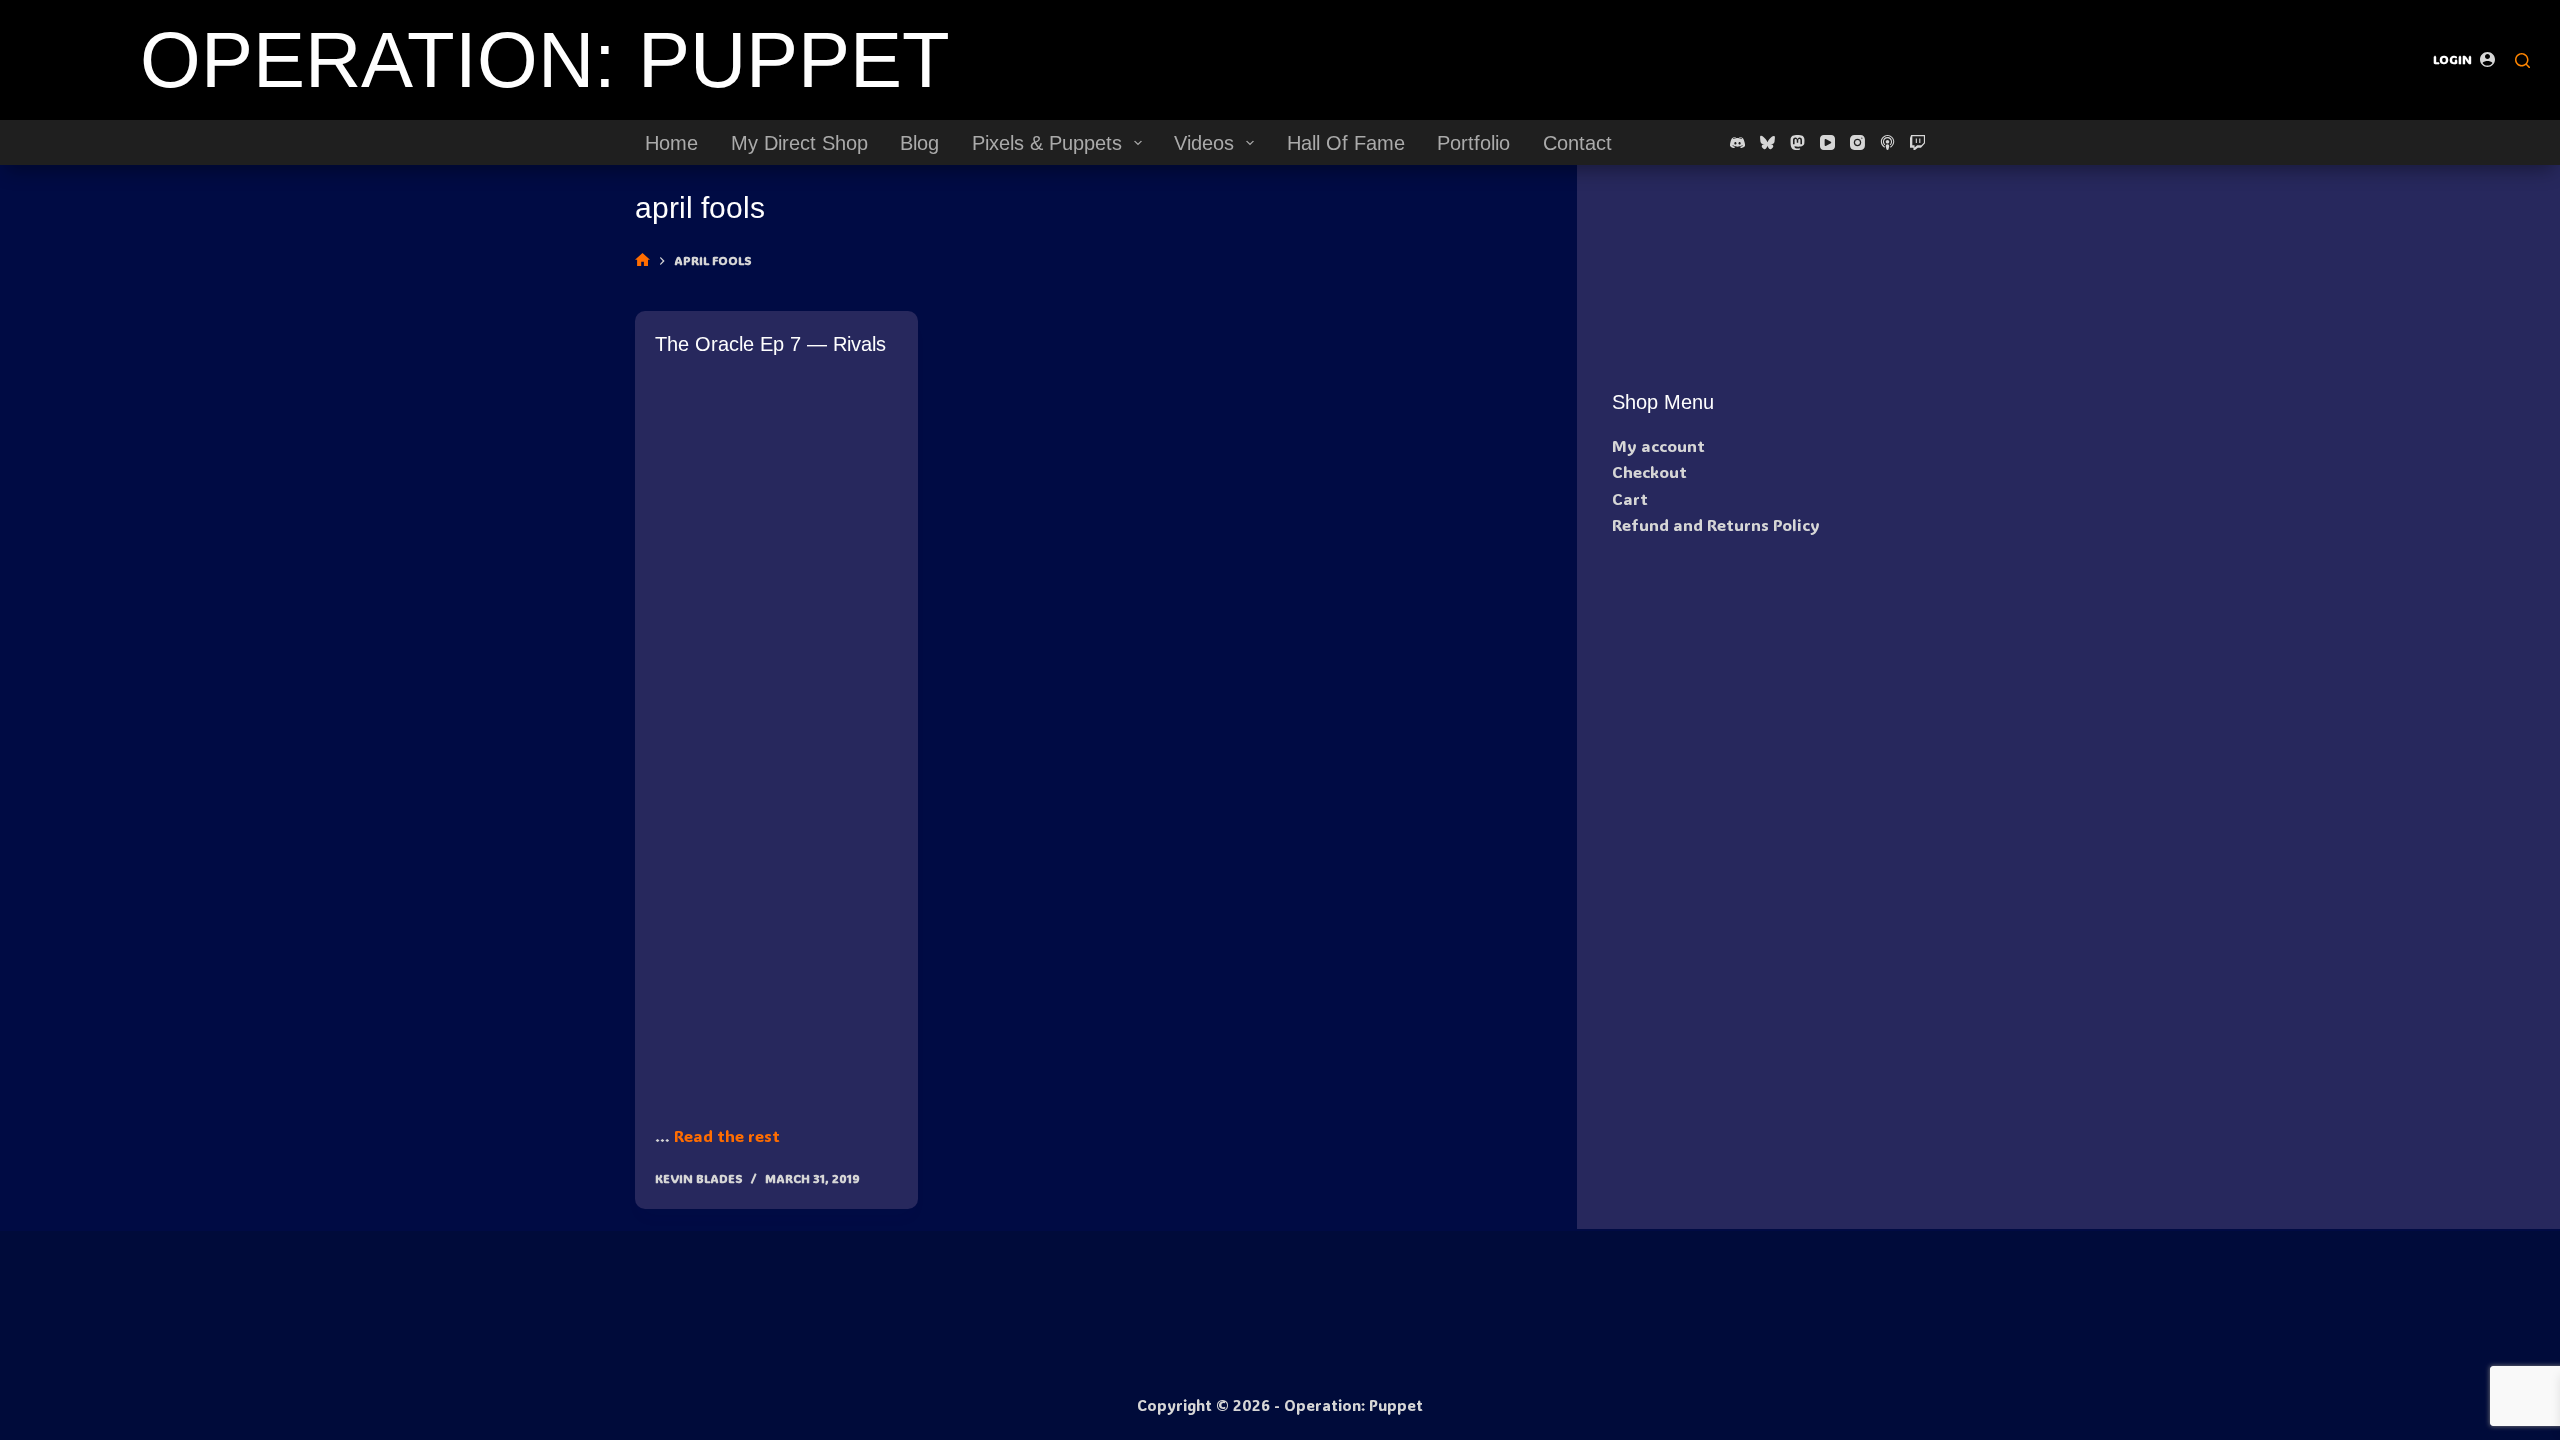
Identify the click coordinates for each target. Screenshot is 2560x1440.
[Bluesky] (1767, 142)
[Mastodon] (1797, 142)
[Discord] (1737, 142)
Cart (1630, 498)
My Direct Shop (799, 143)
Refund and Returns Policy (1716, 524)
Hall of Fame (1346, 143)
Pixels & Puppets (1047, 143)
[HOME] (642, 260)
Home (671, 143)
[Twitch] (1917, 142)
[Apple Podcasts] (1887, 142)
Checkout (1649, 471)
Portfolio (1473, 143)
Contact (1577, 143)
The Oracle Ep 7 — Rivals (770, 344)
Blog (919, 143)
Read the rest (727, 1135)
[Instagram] (1857, 142)
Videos (1204, 143)
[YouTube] (1827, 142)
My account (1658, 445)
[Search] (2522, 60)
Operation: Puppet (545, 60)
